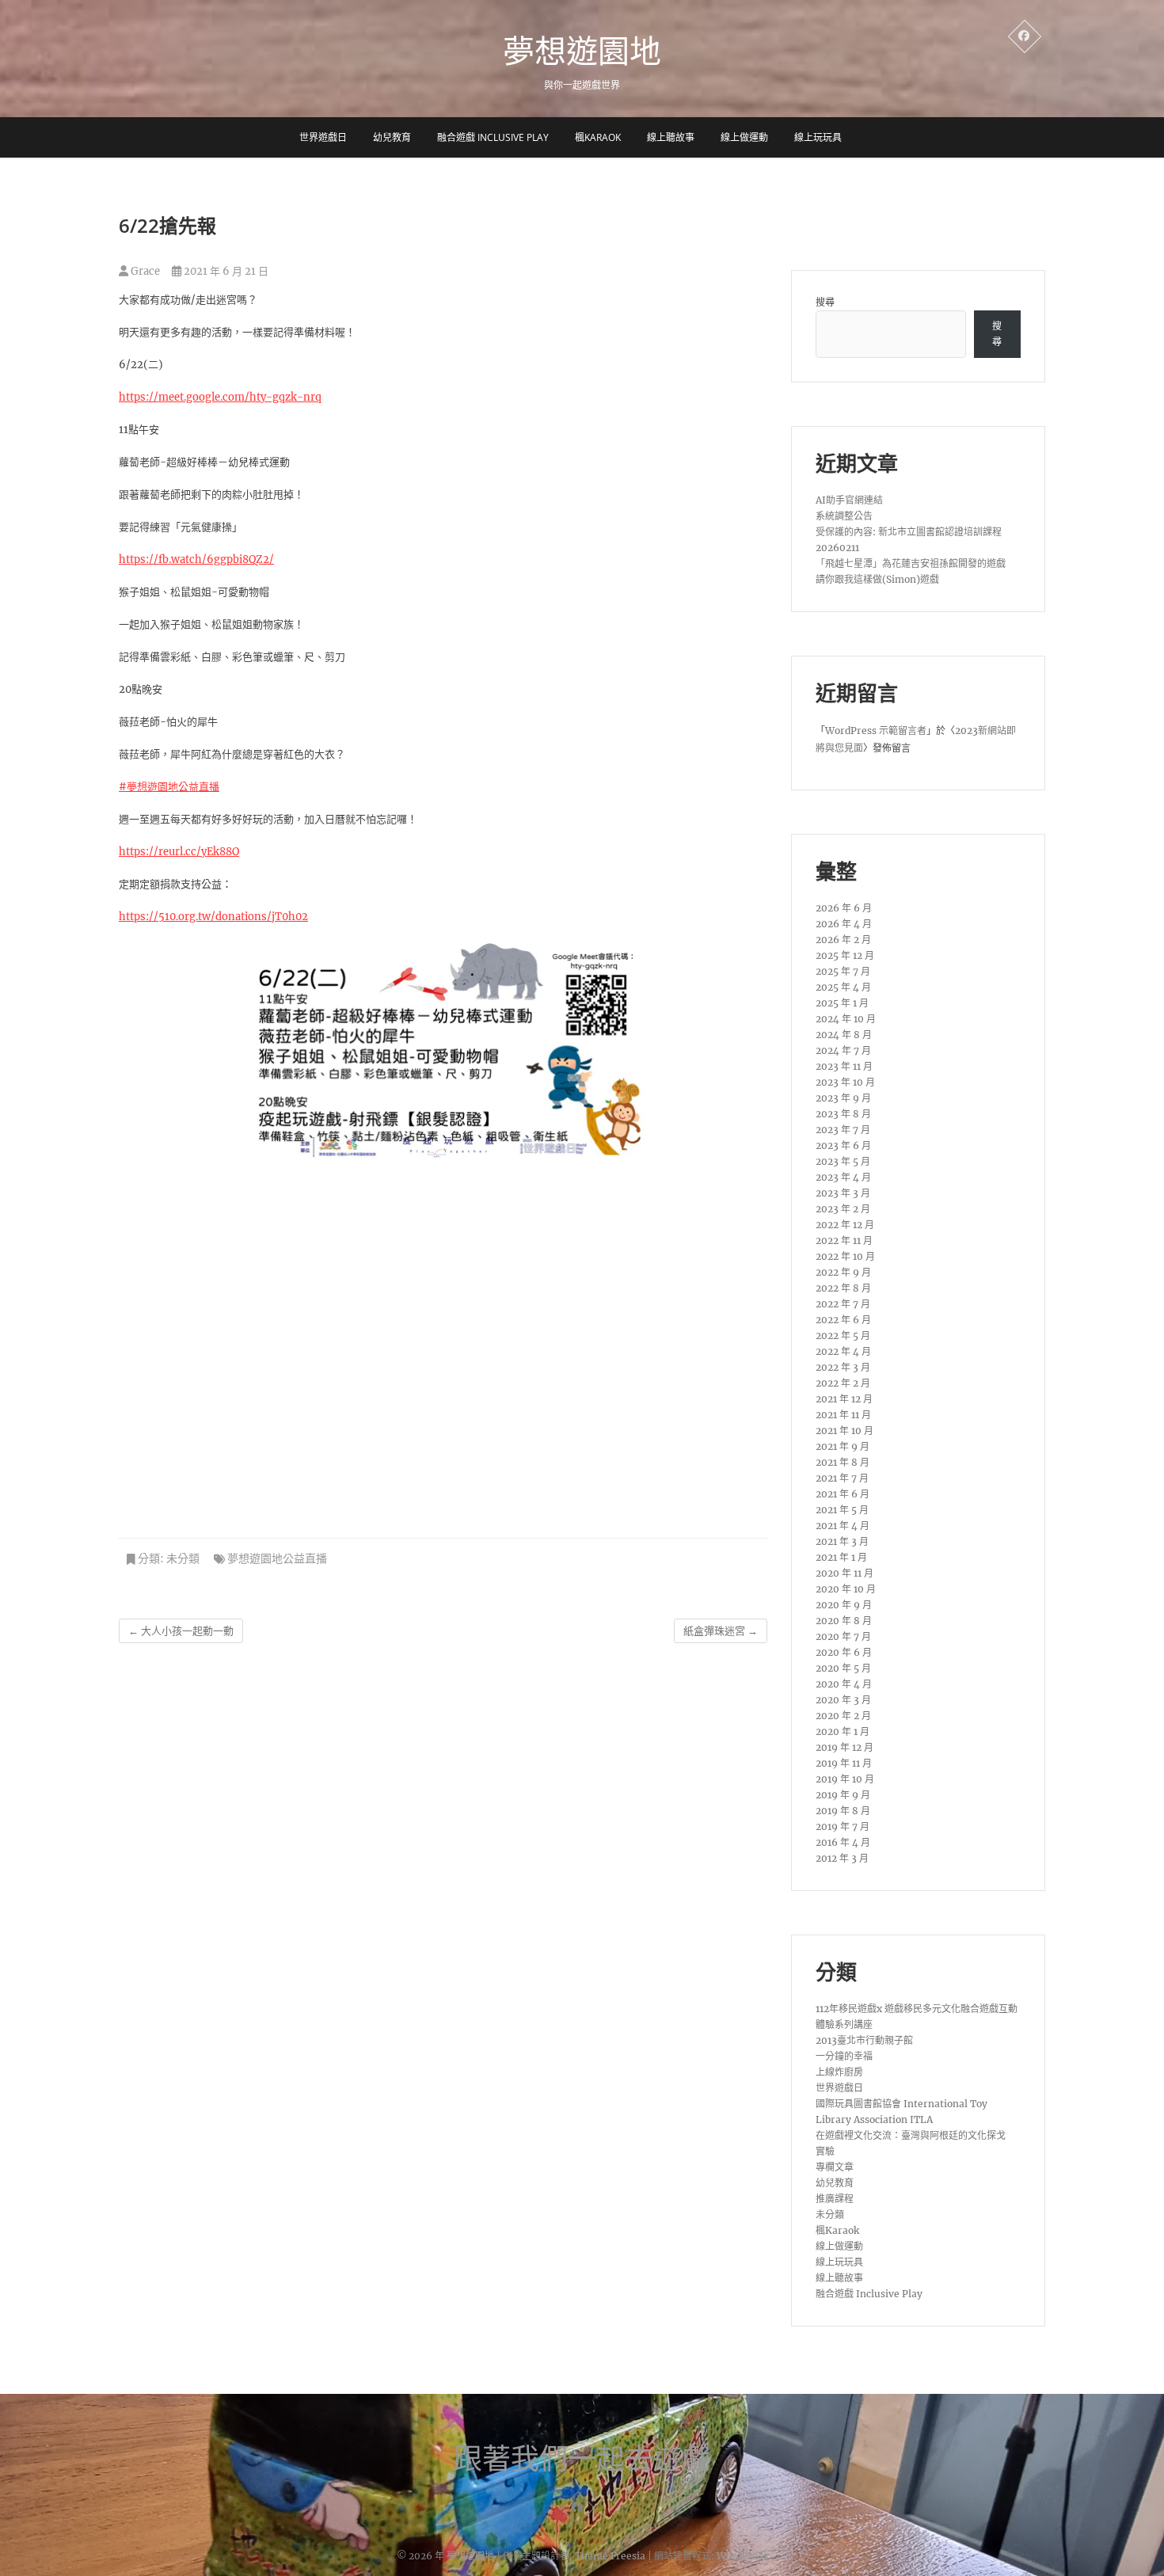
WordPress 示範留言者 (876, 731)
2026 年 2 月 (843, 940)
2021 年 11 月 (843, 1415)
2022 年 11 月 (844, 1240)
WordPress (742, 2556)
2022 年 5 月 (843, 1336)
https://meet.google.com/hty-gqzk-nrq (220, 397)
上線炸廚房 (839, 2072)
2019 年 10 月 (845, 1779)
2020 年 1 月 (843, 1731)
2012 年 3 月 (842, 1858)
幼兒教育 (392, 137)
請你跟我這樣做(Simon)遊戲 (877, 579)
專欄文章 (835, 2167)
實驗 (825, 2151)
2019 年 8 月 (843, 1811)
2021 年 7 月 (842, 1478)
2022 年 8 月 (843, 1288)
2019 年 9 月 (843, 1795)
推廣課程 (835, 2199)
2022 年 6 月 (843, 1320)
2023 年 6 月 (843, 1145)
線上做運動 (744, 137)
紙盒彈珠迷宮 (721, 1631)
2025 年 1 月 (842, 1003)
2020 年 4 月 (844, 1684)
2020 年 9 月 (844, 1605)
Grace (144, 271)
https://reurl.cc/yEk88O (179, 852)
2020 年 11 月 (844, 1573)
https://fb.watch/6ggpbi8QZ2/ (196, 559)
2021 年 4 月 (843, 1526)
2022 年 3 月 (843, 1367)
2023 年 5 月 (843, 1161)
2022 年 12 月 (845, 1225)
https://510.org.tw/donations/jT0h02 (213, 917)
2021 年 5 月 (842, 1510)
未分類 (183, 1558)
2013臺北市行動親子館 (864, 2040)
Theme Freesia (610, 2556)
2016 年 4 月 (843, 1842)
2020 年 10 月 (846, 1589)
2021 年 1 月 (841, 1557)
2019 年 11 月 (844, 1763)
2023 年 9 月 (843, 1098)
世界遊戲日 (323, 137)
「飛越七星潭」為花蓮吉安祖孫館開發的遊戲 (911, 563)
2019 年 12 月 (844, 1747)
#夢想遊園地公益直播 (169, 787)
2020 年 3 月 (843, 1700)
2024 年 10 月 (846, 1019)
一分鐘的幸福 (844, 2056)
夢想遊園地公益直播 (277, 1558)
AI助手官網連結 (849, 500)
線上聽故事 (671, 137)
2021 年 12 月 (844, 1399)
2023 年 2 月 (843, 1209)
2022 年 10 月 (845, 1256)
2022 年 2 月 (843, 1383)
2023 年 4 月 (843, 1177)
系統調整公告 (844, 516)
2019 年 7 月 (843, 1826)
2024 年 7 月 (843, 1050)
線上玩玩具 (818, 137)
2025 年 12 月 (845, 955)
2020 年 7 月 (843, 1636)
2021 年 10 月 (844, 1431)
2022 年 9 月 (843, 1272)
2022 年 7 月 (843, 1304)
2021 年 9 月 (843, 1446)
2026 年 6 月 (844, 908)
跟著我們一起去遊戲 (582, 2459)
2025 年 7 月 (843, 971)
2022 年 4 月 (843, 1351)
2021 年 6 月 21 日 (225, 271)
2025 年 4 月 (843, 987)
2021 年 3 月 (842, 1541)
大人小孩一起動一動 (181, 1631)
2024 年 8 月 (844, 1035)
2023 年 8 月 (843, 1114)
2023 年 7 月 (843, 1130)
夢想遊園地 (582, 51)
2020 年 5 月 (843, 1668)
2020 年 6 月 (844, 1652)
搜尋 (825, 302)
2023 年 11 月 (844, 1066)
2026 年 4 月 (844, 924)
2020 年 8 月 (844, 1621)
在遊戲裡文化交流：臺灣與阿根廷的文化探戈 (911, 2135)
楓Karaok (598, 137)
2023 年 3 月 (843, 1193)
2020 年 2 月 (843, 1716)
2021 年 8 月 (843, 1462)
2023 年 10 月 (845, 1082)
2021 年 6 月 (843, 1494)
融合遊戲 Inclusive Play (493, 137)
